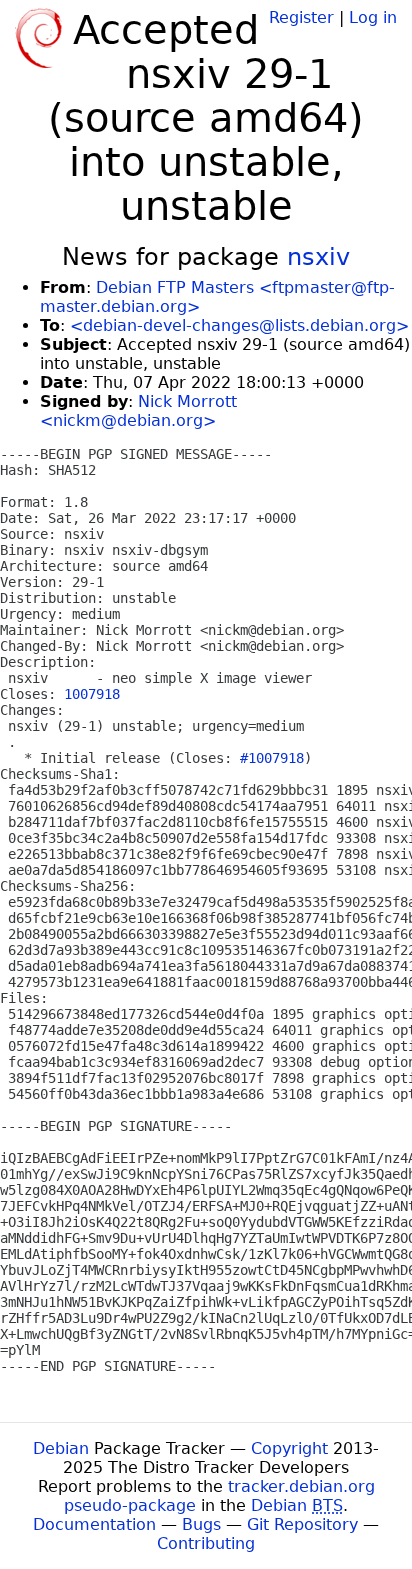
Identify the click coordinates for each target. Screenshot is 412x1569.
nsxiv (318, 257)
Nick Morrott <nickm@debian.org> (138, 411)
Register (301, 17)
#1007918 (272, 758)
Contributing (206, 1543)
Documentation (94, 1524)
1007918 (92, 694)
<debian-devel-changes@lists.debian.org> (239, 325)
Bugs (201, 1524)
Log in (373, 17)
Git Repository (302, 1524)
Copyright (289, 1448)
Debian (61, 1448)
